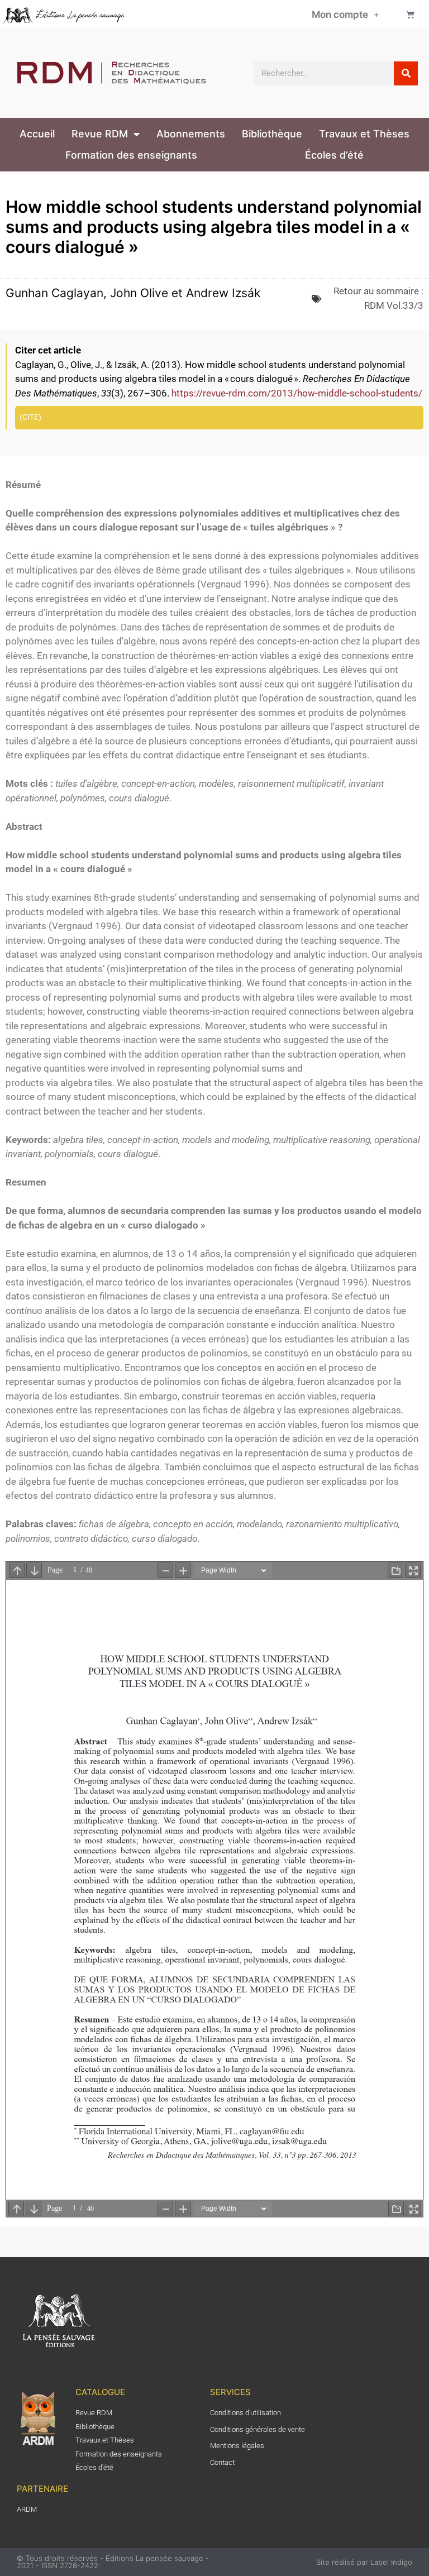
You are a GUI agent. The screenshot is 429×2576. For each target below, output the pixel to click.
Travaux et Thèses (364, 134)
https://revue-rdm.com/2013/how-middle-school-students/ (297, 393)
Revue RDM (100, 134)
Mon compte (340, 15)
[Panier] (410, 14)
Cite (30, 417)
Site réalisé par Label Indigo (364, 2562)
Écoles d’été (334, 155)
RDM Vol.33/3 (394, 305)
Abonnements (191, 134)
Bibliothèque (272, 134)
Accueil (37, 134)
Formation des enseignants (131, 155)
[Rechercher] (406, 73)
